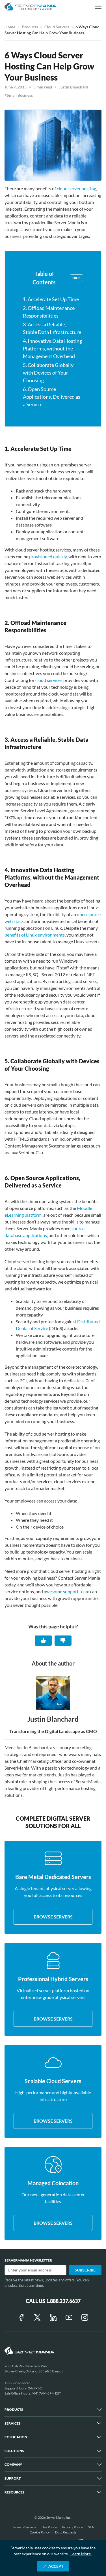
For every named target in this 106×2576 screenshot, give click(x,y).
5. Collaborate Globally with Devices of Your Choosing (48, 373)
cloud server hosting (76, 188)
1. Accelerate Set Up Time (51, 299)
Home (10, 27)
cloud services (49, 680)
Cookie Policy (40, 2532)
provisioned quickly (48, 556)
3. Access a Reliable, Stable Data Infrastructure (52, 328)
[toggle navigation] (98, 7)
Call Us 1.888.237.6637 (53, 2301)
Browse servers (53, 1917)
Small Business (20, 95)
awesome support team (67, 1591)
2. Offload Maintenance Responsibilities (49, 312)
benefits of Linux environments (35, 935)
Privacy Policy (73, 2527)
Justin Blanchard (73, 87)
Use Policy (49, 2527)
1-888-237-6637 (17, 2383)
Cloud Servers (57, 27)
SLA (91, 2527)
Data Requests (66, 2532)
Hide (76, 278)
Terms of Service (24, 2527)
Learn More (81, 2554)
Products (30, 27)
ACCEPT (56, 2566)
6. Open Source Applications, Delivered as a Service (52, 397)
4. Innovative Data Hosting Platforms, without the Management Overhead (52, 348)
